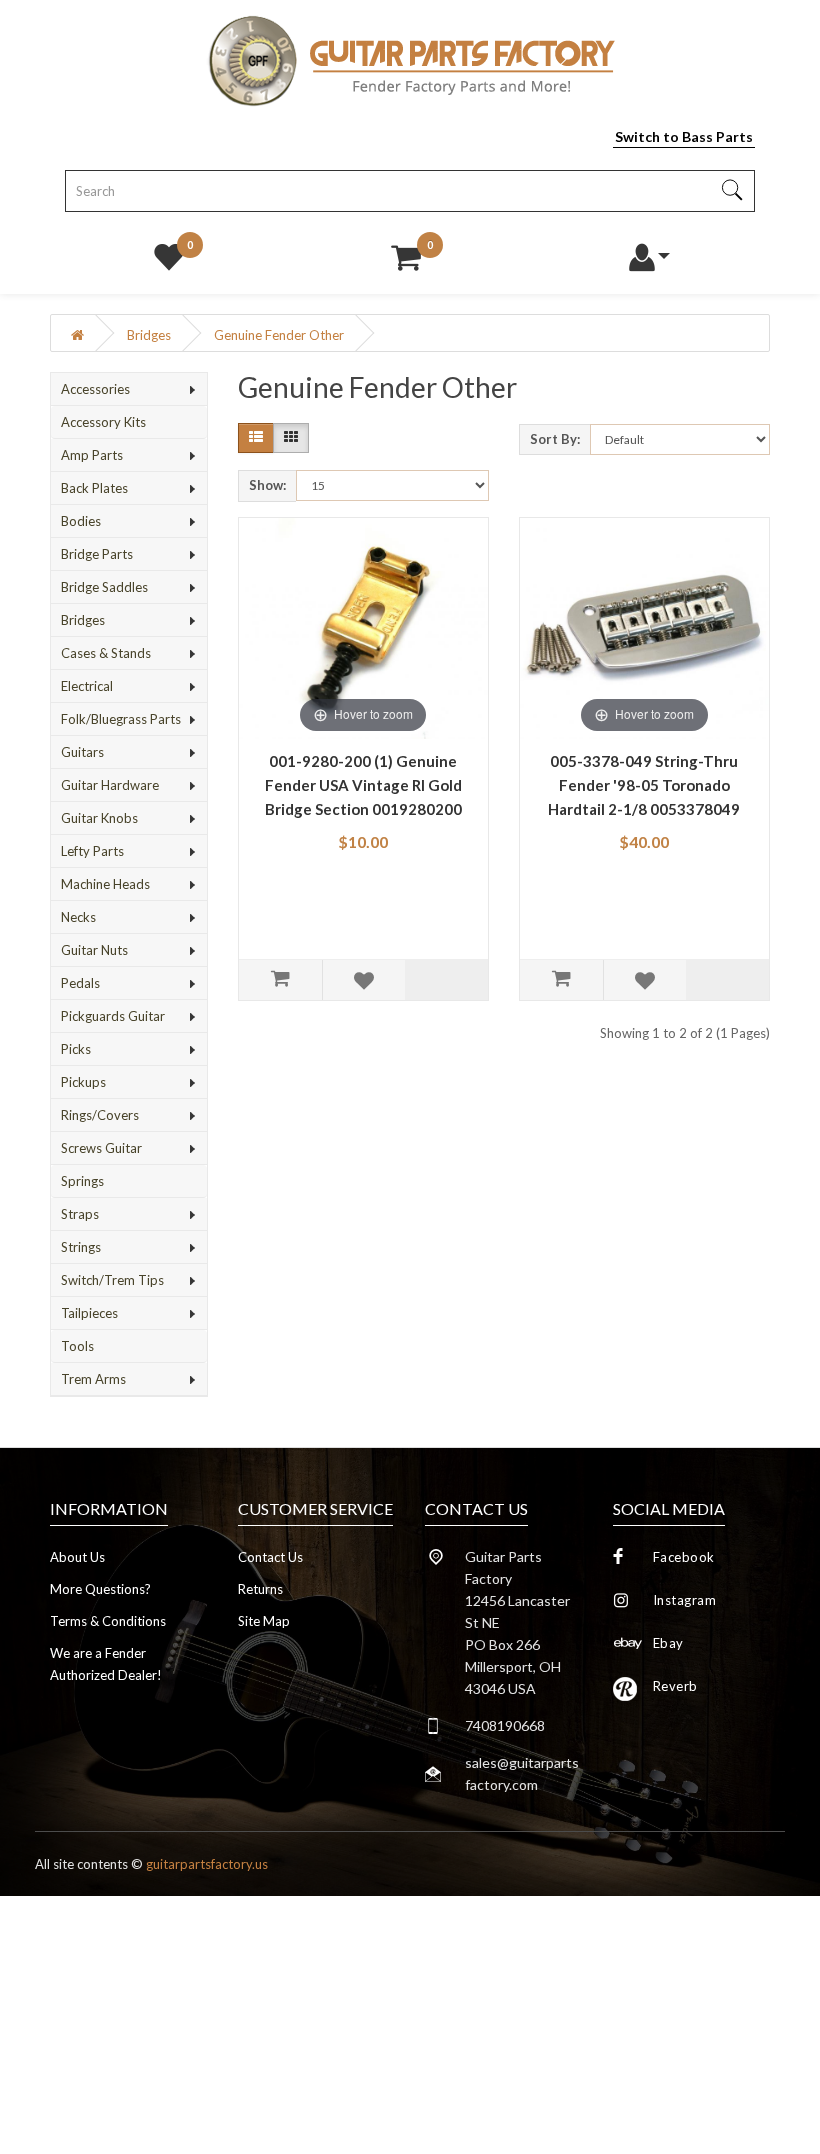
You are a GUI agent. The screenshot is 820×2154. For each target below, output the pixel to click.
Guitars (82, 752)
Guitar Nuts (94, 950)
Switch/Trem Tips (112, 1280)
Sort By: (555, 439)
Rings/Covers (100, 1115)
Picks (76, 1049)
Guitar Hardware (110, 785)
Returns (260, 1589)
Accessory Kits (103, 422)
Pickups (83, 1082)
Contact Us (270, 1557)
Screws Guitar (101, 1148)
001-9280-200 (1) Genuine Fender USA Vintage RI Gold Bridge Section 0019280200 (363, 785)
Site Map (264, 1621)
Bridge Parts (97, 554)
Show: (267, 485)
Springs (82, 1181)
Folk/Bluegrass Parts (121, 719)
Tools (77, 1346)
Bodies (81, 521)
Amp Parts (92, 455)
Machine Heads (105, 884)
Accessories (95, 389)
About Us (77, 1557)
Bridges (149, 335)
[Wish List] (169, 252)
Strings (81, 1247)
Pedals (80, 983)
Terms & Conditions (108, 1621)
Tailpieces (89, 1313)
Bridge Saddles (104, 587)
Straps (80, 1214)
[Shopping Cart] (406, 252)
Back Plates (94, 488)
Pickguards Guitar (113, 1016)
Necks (78, 917)
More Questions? (100, 1589)
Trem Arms (93, 1379)
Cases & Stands (106, 653)
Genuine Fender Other (279, 335)
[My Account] (648, 252)
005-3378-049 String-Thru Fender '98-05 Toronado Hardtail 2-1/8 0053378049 (644, 785)
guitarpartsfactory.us (207, 1864)
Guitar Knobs (99, 818)
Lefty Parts (92, 851)
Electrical (87, 686)
